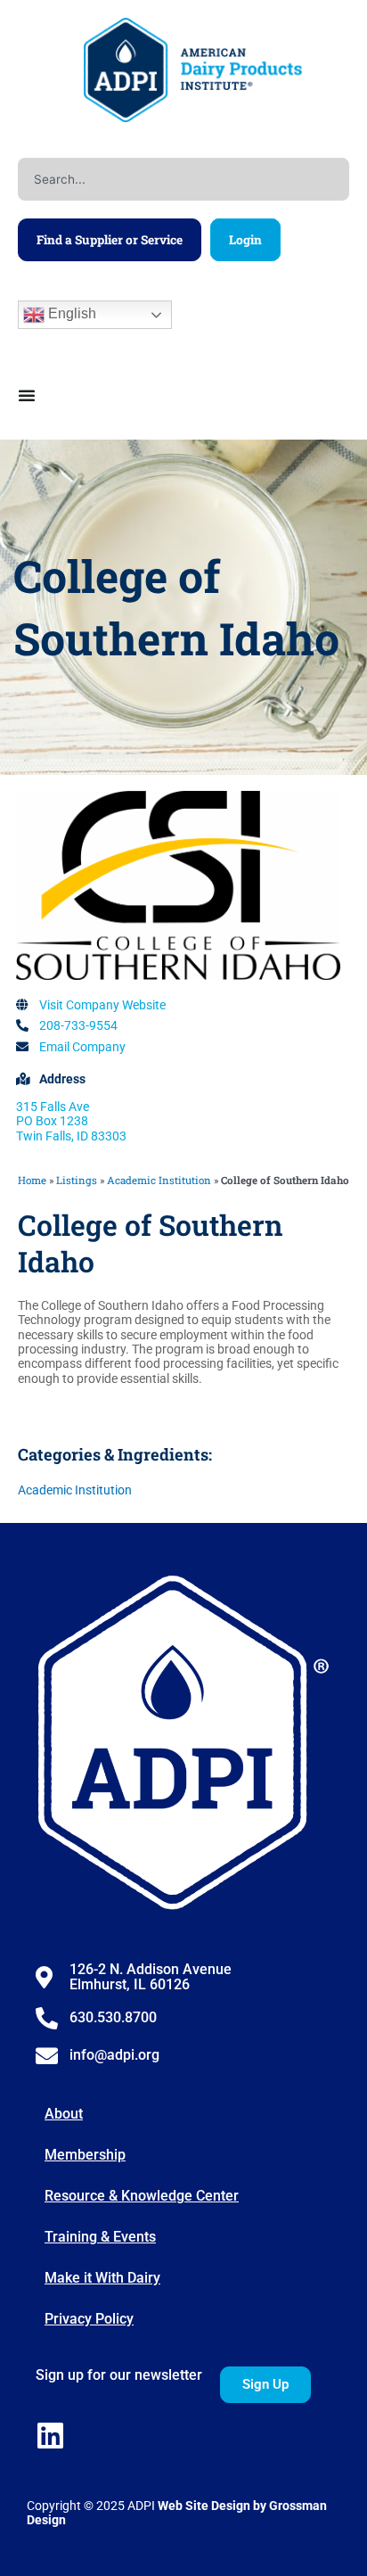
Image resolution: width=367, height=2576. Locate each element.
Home (32, 1180)
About (64, 2114)
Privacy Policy (89, 2319)
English (70, 313)
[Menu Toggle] (27, 395)
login (245, 240)
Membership (85, 2155)
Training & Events (100, 2237)
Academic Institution (159, 1180)
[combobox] (183, 179)
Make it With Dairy (102, 2278)
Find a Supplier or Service (110, 240)
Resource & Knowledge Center (142, 2196)
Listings (77, 1180)
